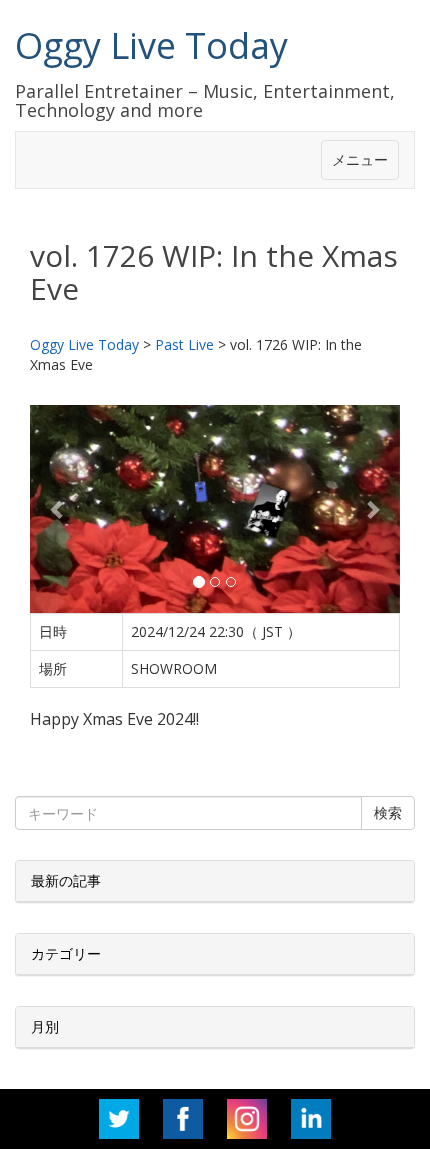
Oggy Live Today (151, 45)
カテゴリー (66, 953)
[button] (58, 509)
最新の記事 (66, 880)
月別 (45, 1026)
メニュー (360, 159)
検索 (388, 812)
